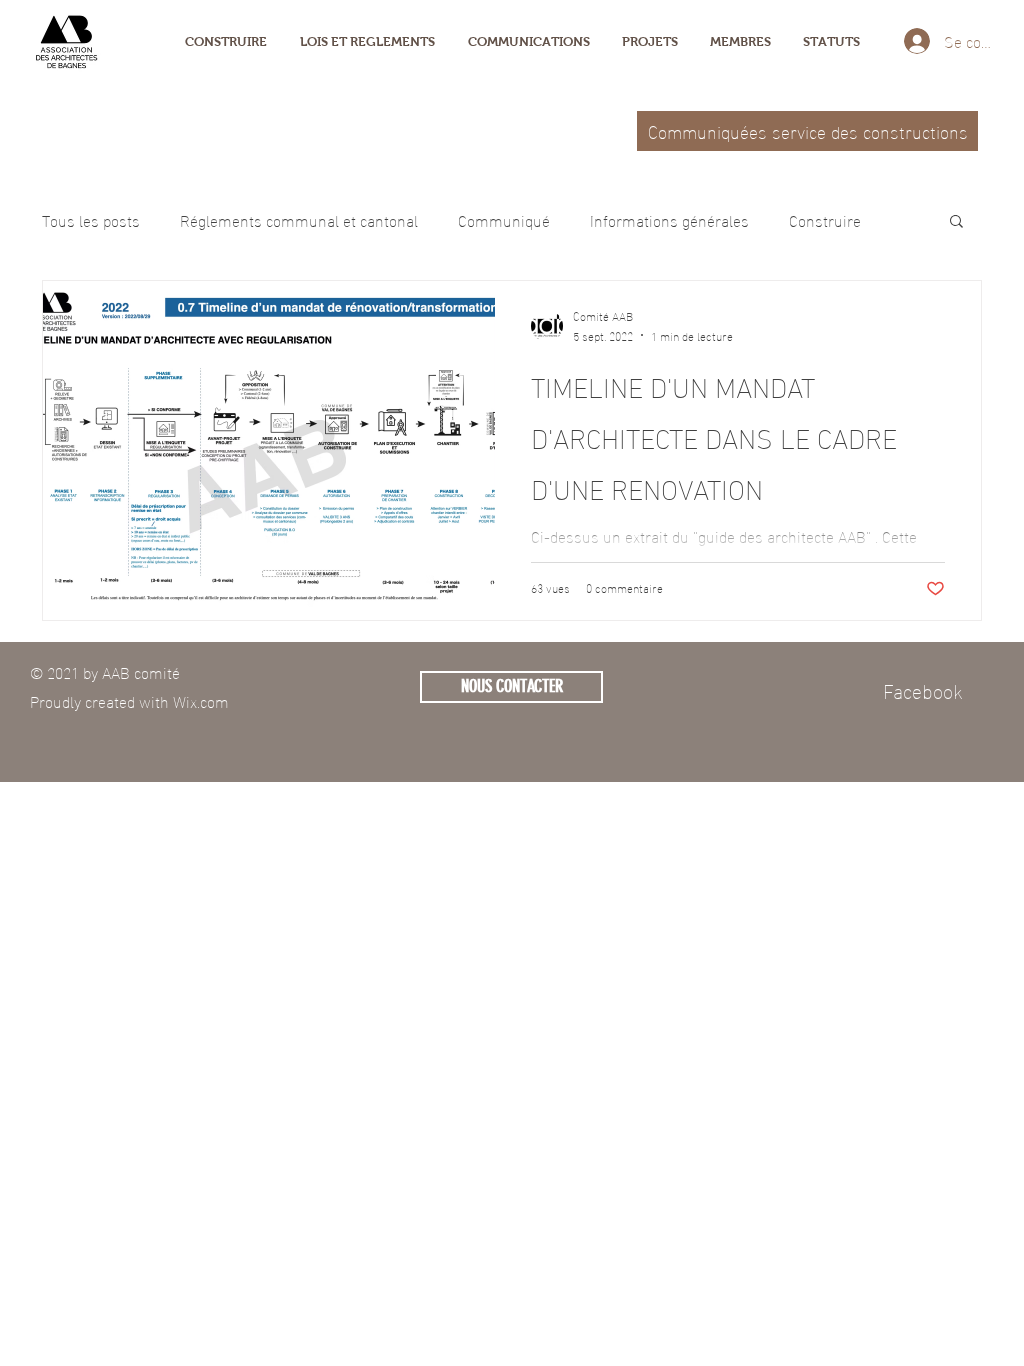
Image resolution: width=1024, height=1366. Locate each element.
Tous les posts (91, 220)
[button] (956, 222)
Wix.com (201, 700)
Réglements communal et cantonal (299, 220)
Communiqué (504, 220)
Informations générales (669, 220)
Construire (825, 220)
